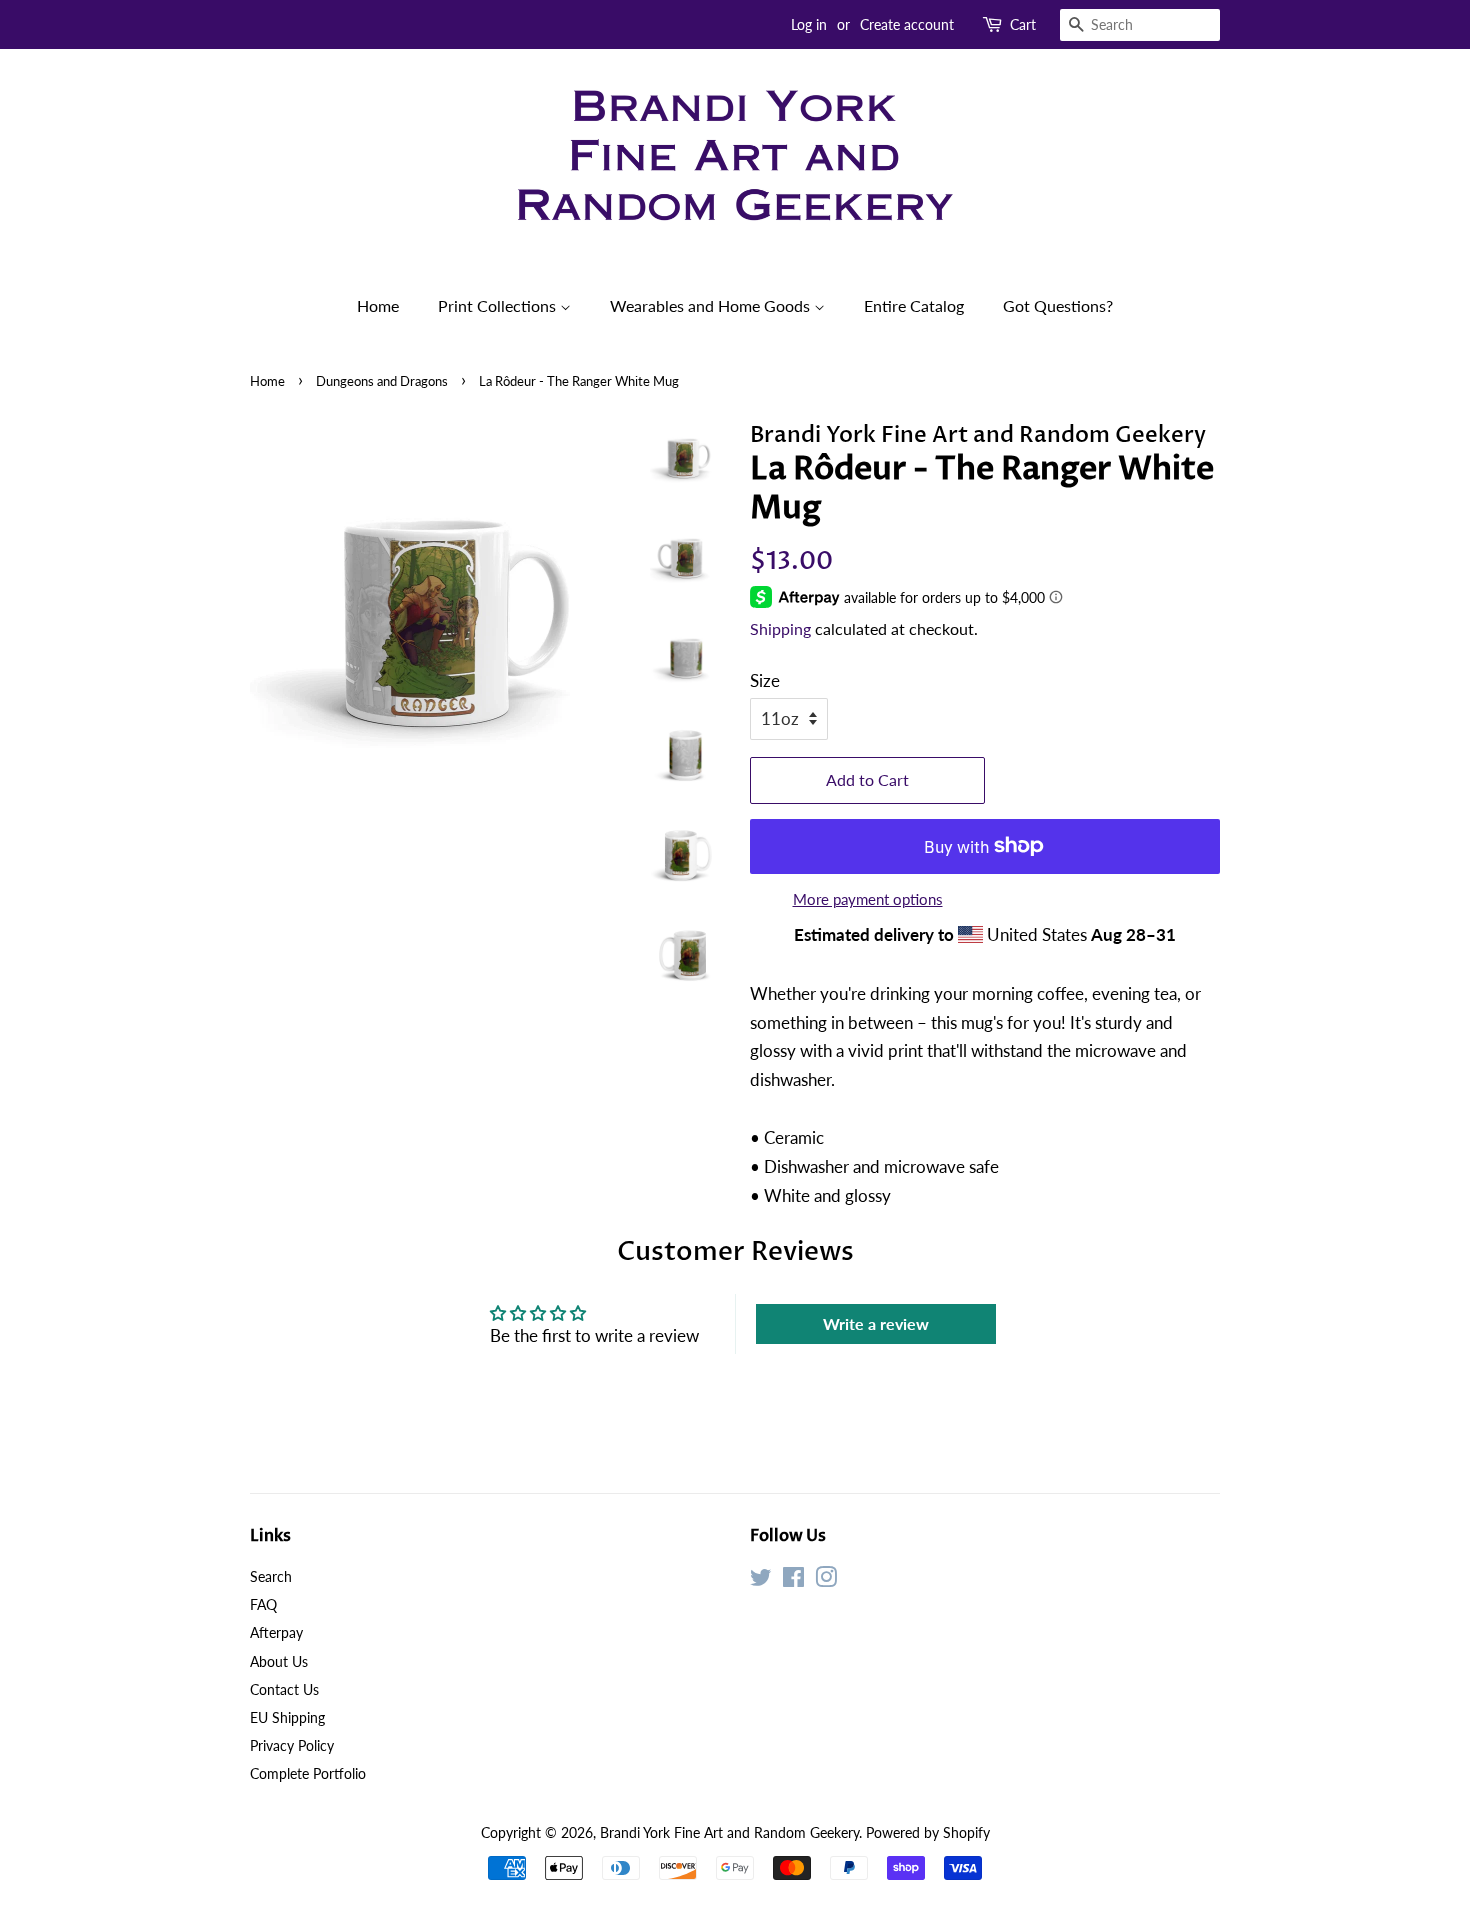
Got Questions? (1058, 305)
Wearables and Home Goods (712, 305)
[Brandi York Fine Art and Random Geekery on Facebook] (793, 1580)
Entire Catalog (914, 305)
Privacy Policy (292, 1745)
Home (378, 305)
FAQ (263, 1604)
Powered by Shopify (928, 1832)
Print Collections (499, 305)
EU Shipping (287, 1717)
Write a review (876, 1323)
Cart (1023, 24)
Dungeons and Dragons (382, 381)
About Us (279, 1661)
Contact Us (284, 1689)
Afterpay (276, 1632)
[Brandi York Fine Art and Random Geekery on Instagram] (826, 1580)
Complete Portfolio (308, 1773)
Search (271, 1576)
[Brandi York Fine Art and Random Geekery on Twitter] (761, 1580)
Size (765, 680)
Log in (809, 24)
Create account (907, 24)
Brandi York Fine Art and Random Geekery (729, 1832)
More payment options (868, 899)
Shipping (780, 628)
